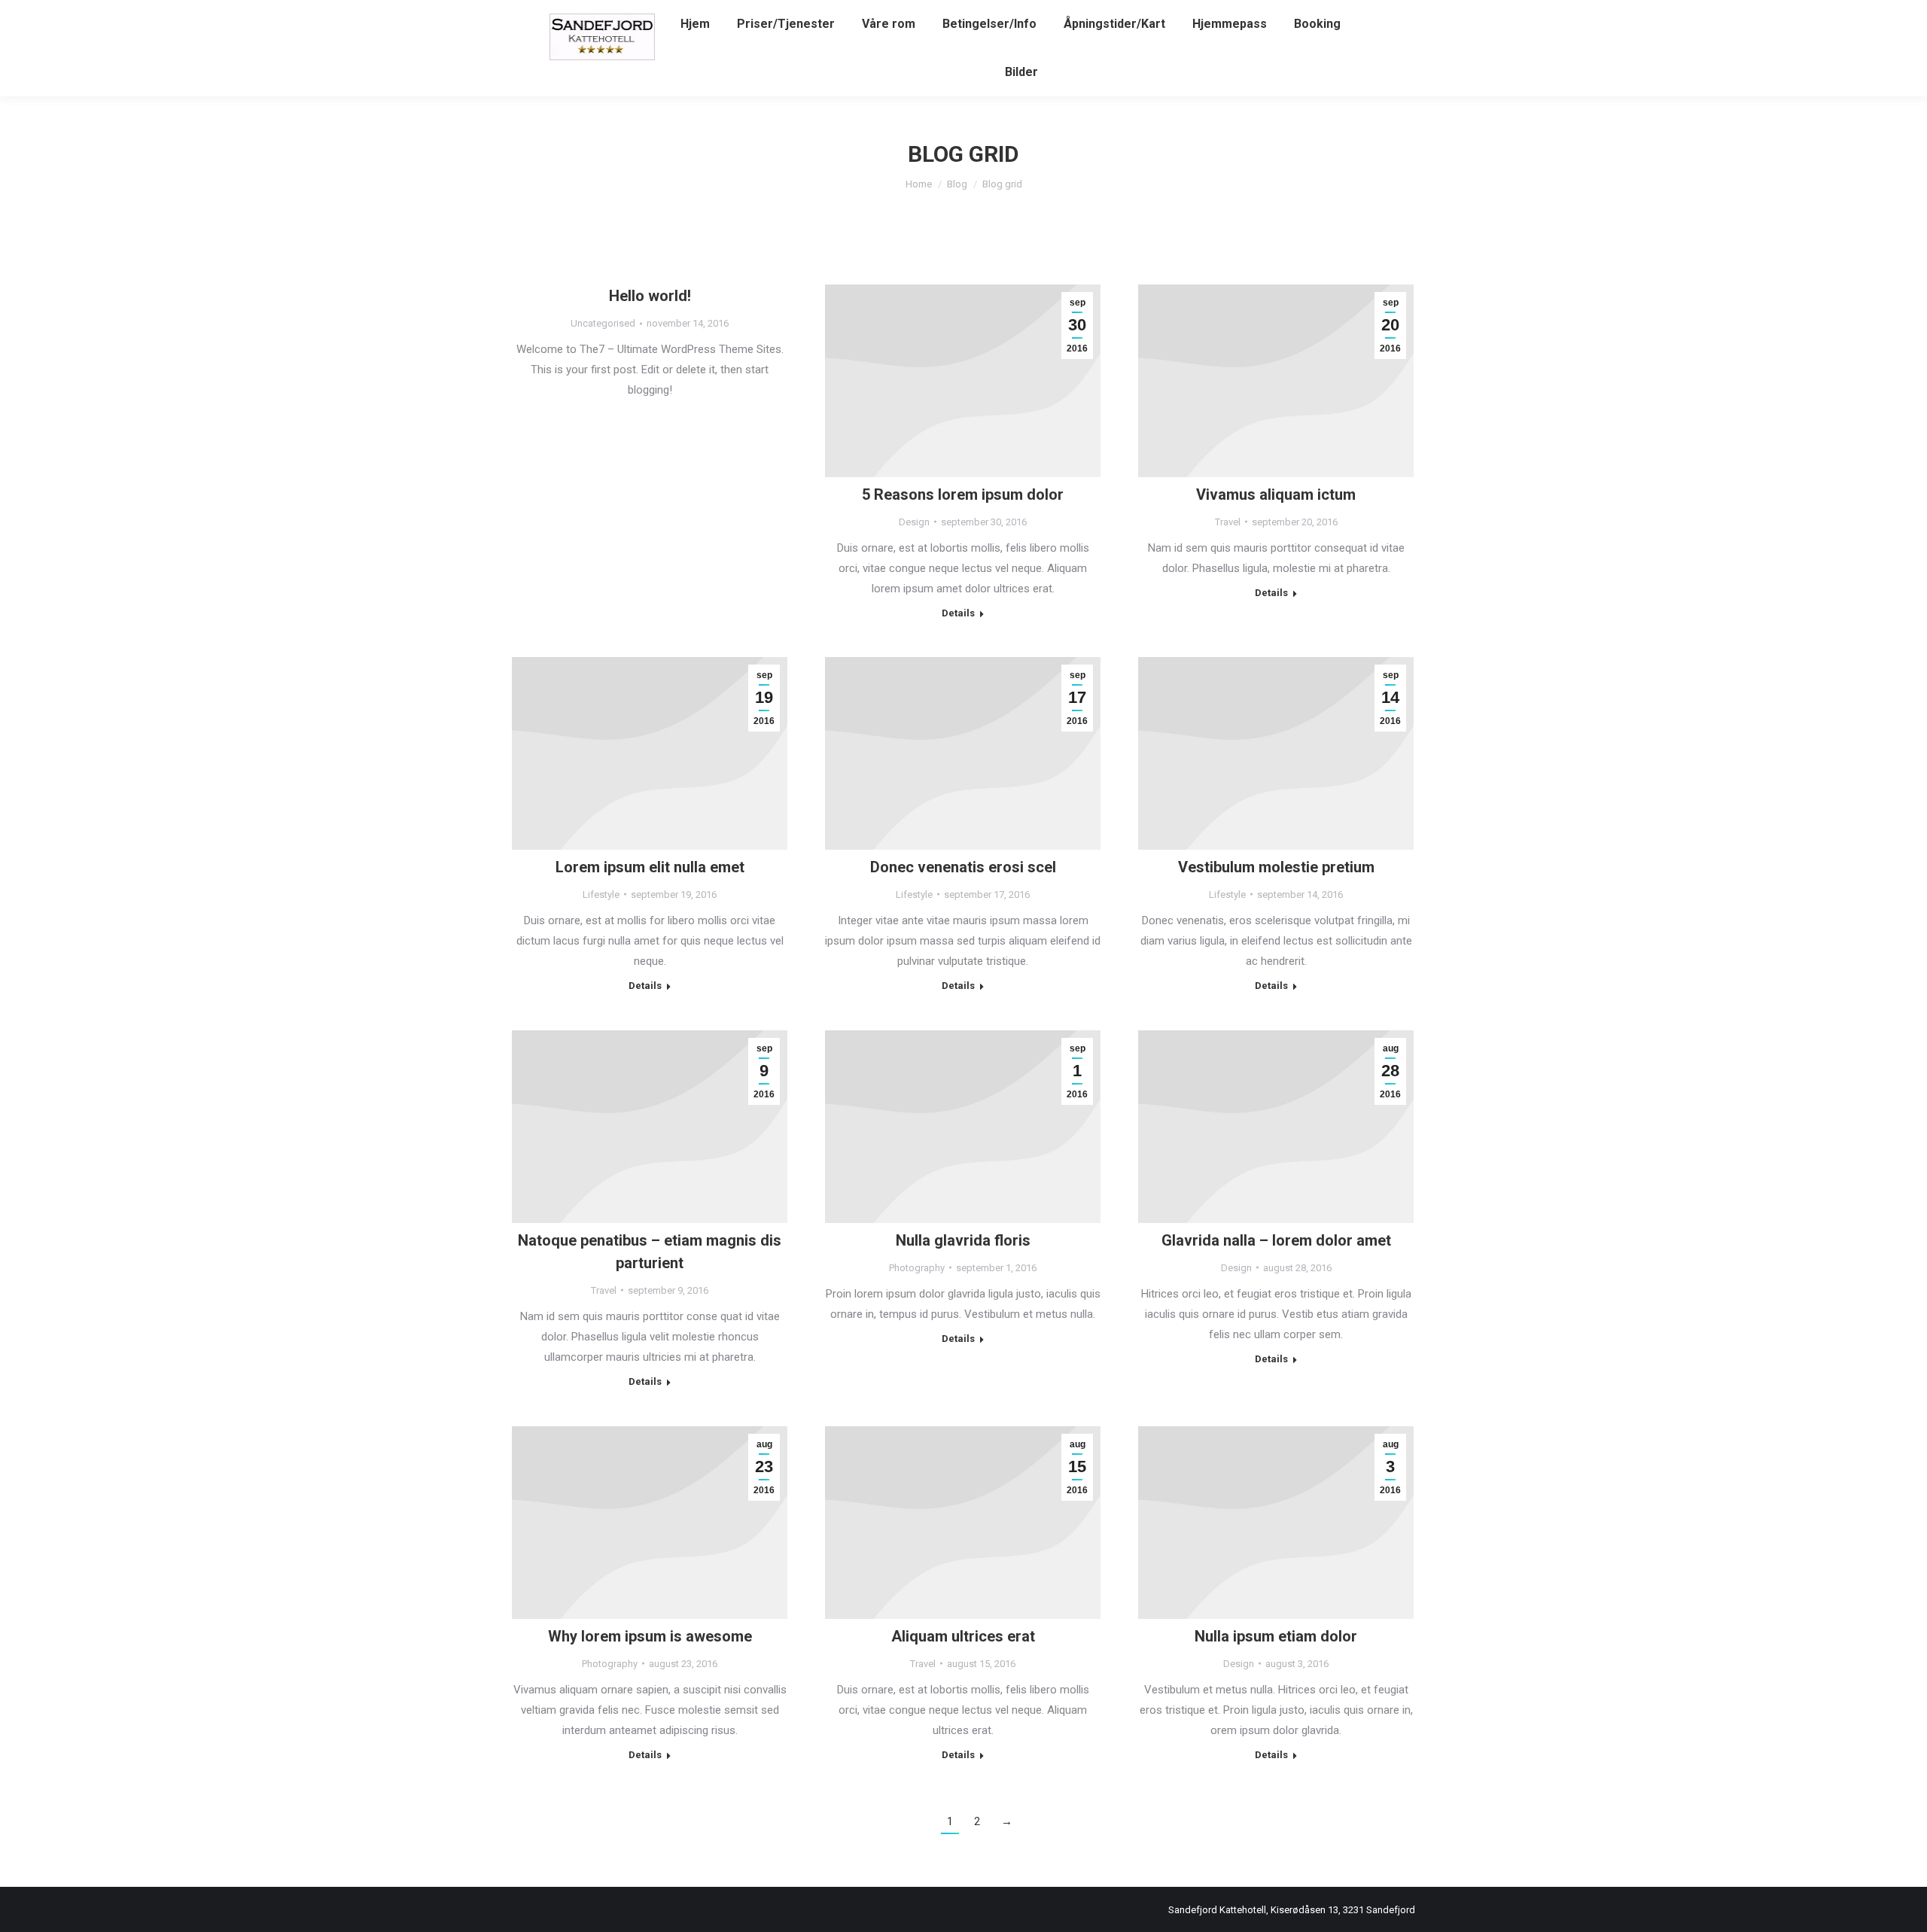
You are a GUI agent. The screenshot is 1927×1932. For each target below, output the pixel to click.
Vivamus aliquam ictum (1276, 494)
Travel (1228, 522)
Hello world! (650, 296)
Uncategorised (603, 323)
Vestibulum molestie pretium (1276, 867)
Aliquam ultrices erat (963, 1636)
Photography (917, 1268)
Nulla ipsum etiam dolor (1276, 1636)
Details (958, 613)
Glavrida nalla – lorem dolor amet (1276, 1240)
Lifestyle (601, 895)
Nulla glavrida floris (963, 1240)
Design (914, 522)
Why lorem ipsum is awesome (650, 1636)
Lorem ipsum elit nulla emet (650, 867)
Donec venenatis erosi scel (963, 867)
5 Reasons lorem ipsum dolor (963, 494)
